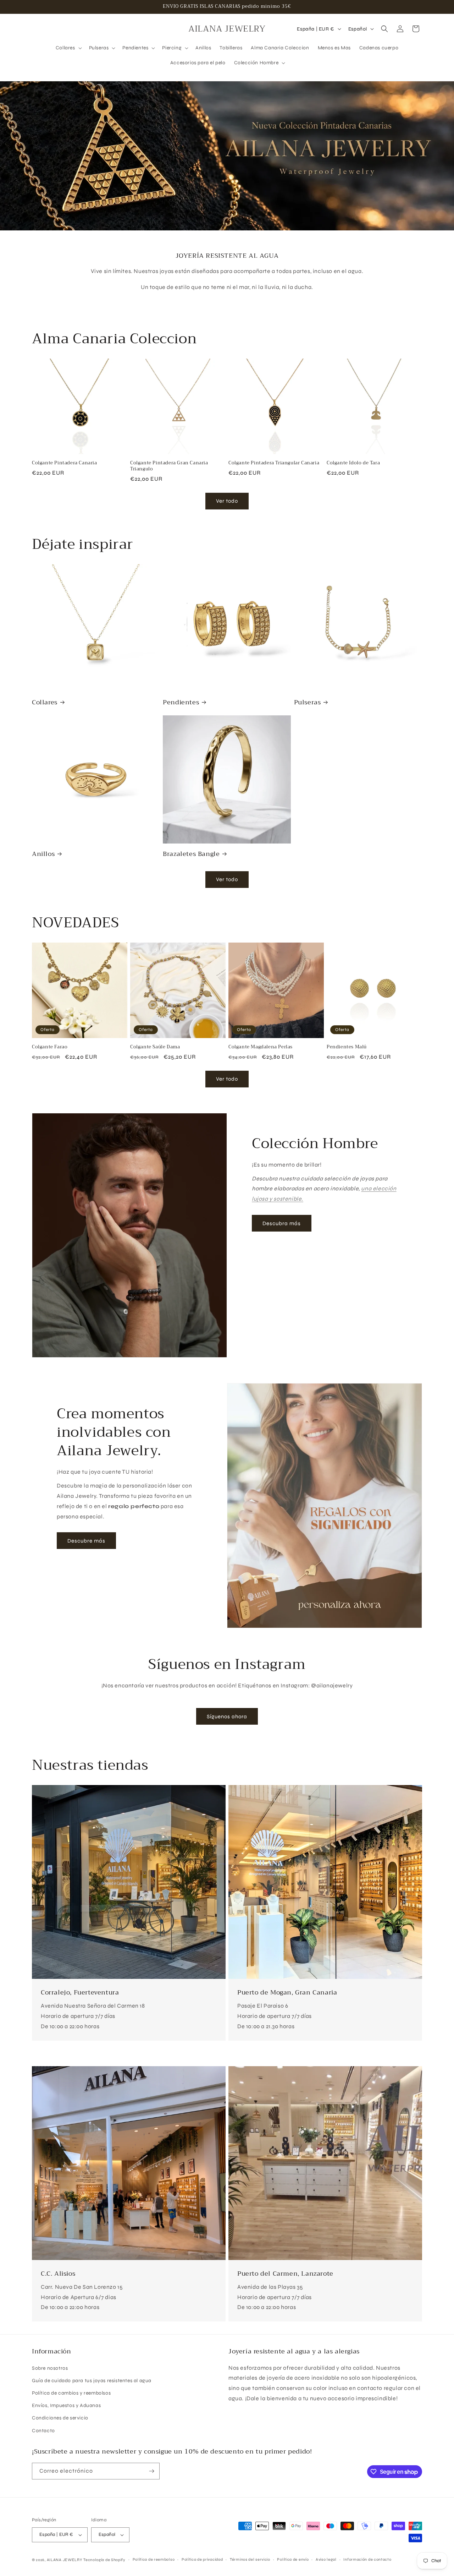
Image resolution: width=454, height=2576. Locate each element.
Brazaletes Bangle (191, 854)
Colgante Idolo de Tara (353, 463)
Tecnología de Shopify (104, 2560)
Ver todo (227, 501)
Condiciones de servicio (60, 2418)
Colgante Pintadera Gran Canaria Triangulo (169, 466)
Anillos (43, 854)
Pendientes (181, 702)
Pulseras (308, 702)
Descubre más (86, 1541)
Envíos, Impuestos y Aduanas (66, 2405)
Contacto (43, 2431)
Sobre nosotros (50, 2368)
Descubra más (282, 1223)
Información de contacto (367, 2559)
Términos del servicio (250, 2559)
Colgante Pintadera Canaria (65, 463)
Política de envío (293, 2559)
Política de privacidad (202, 2559)
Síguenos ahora (227, 1717)
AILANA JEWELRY (65, 2560)
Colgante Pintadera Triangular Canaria (274, 463)
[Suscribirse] (151, 2471)
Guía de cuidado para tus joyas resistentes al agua (92, 2381)
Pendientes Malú (347, 1047)
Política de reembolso (154, 2559)
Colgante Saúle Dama (155, 1047)
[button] (68, 48)
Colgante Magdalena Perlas (261, 1047)
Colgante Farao (50, 1047)
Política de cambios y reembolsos (71, 2393)
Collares (45, 702)
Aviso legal (326, 2559)
